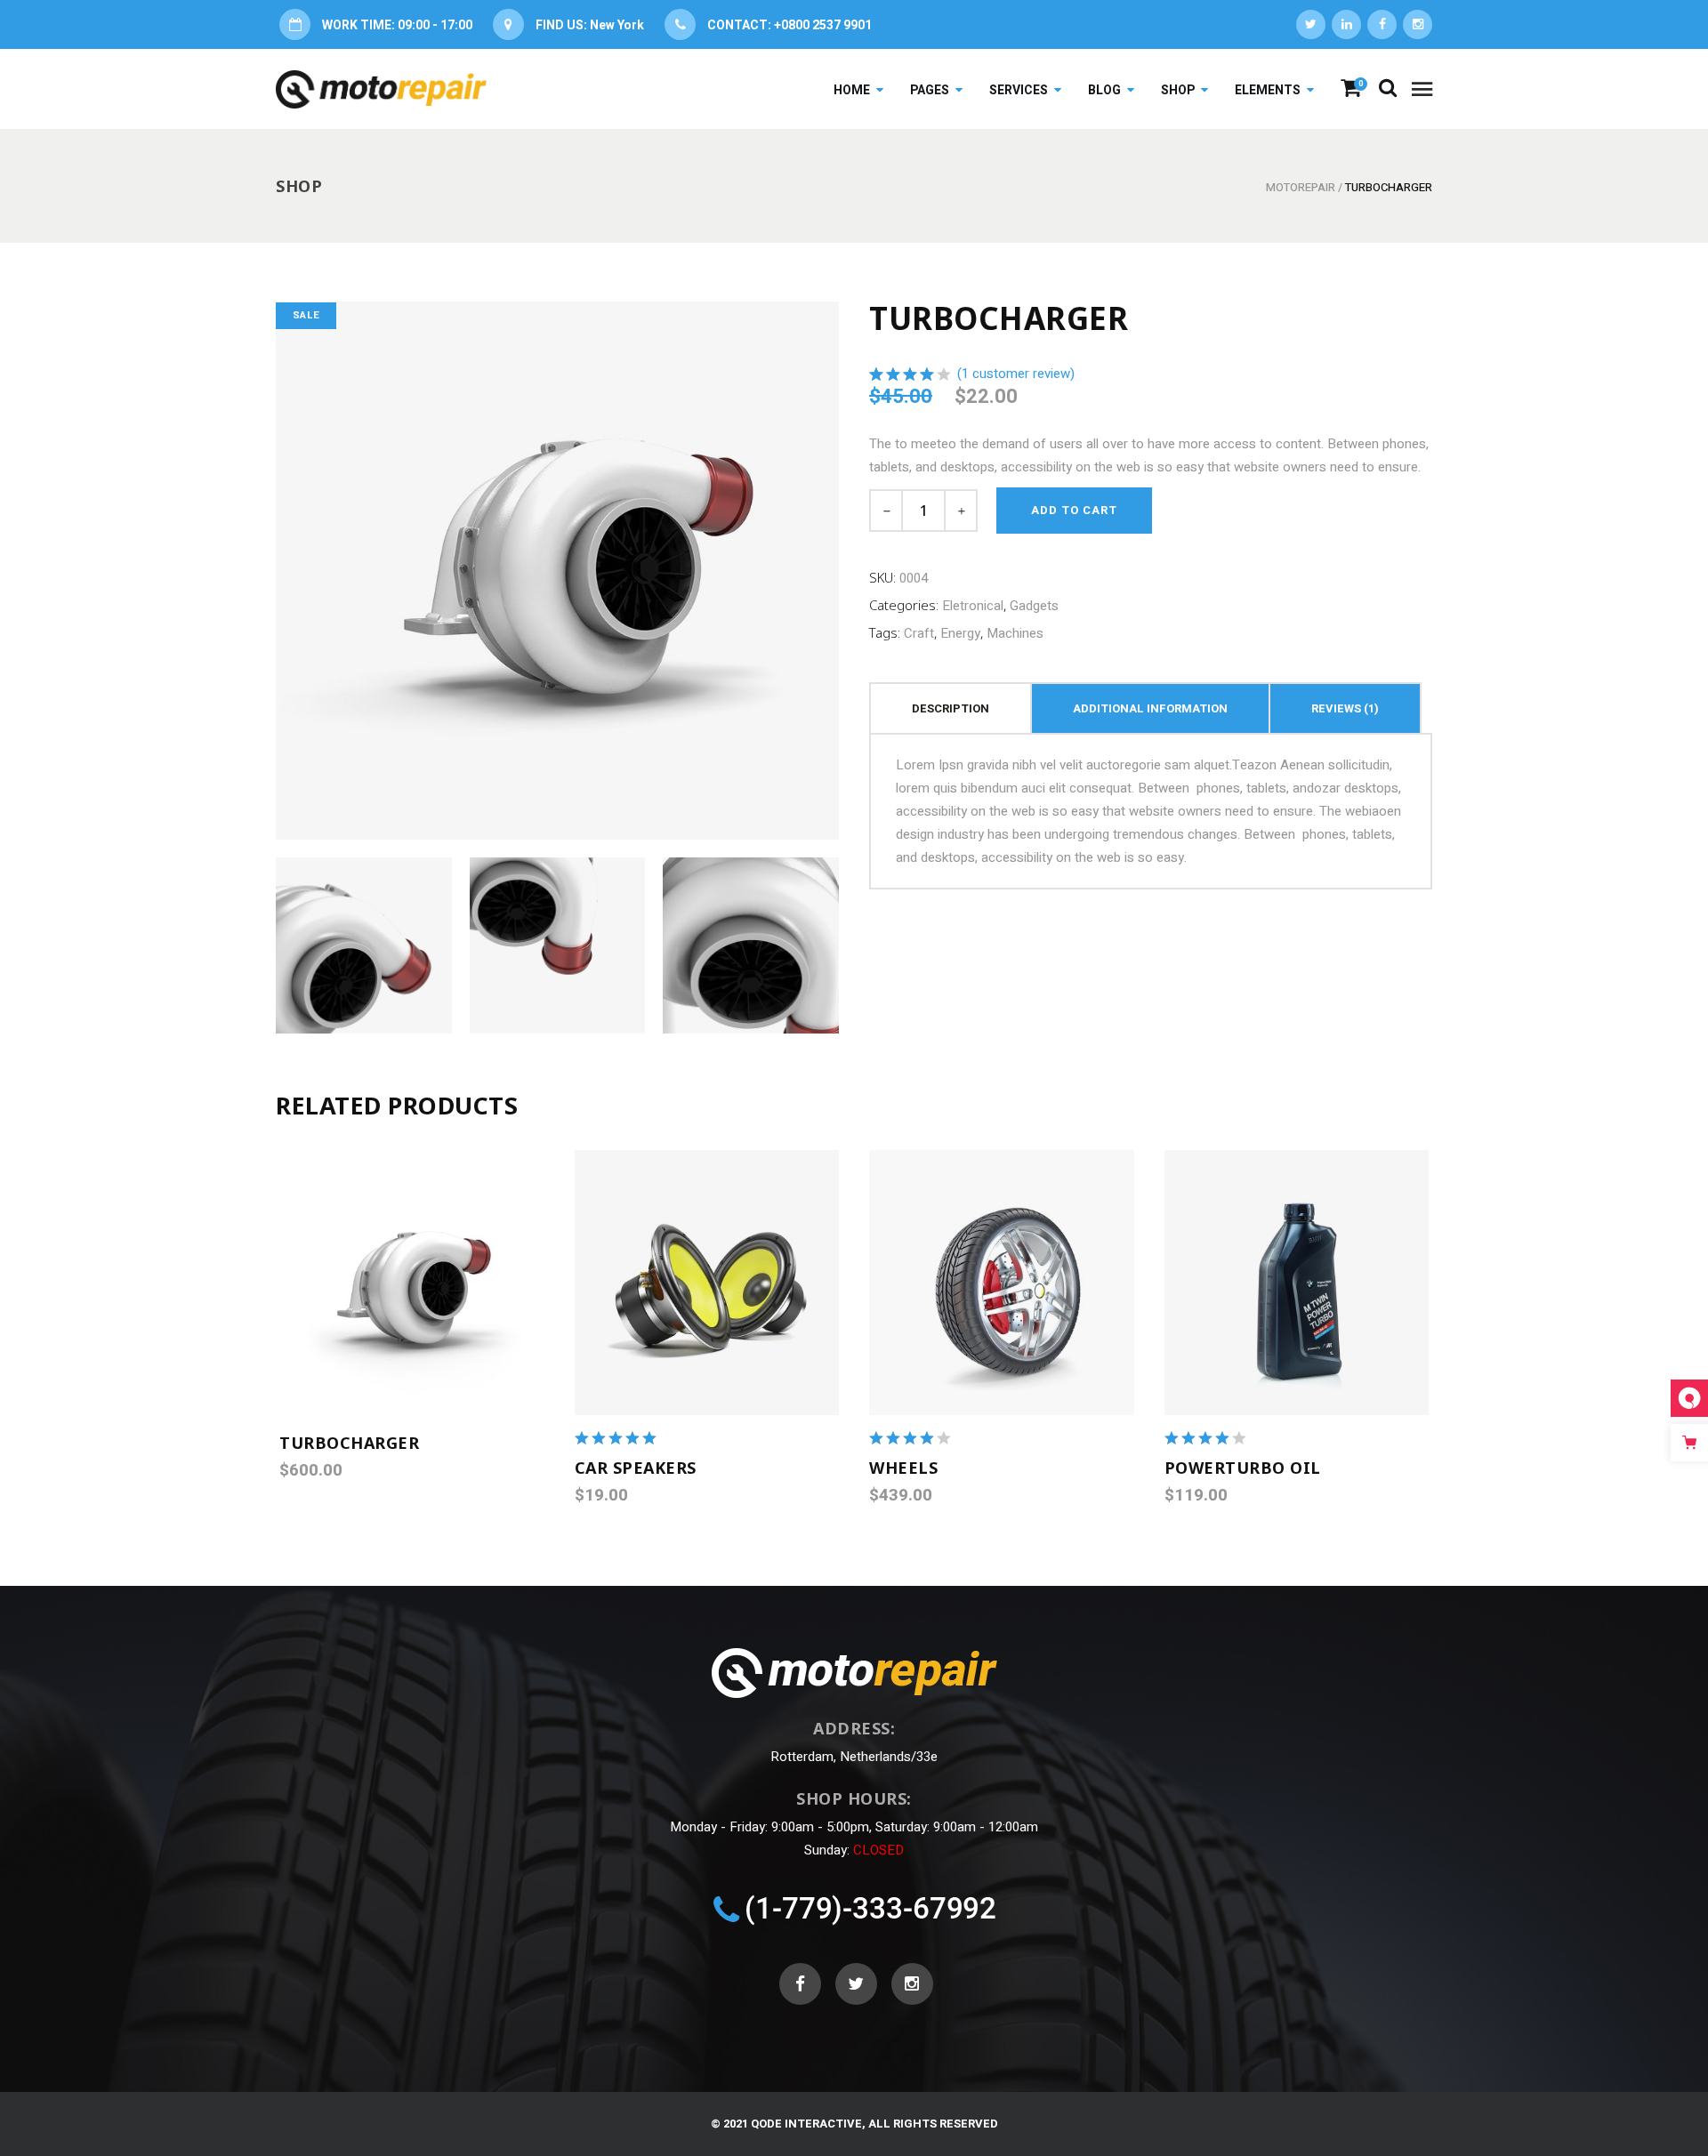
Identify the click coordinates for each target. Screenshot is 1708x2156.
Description (951, 708)
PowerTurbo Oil (1243, 1468)
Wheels (903, 1468)
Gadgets (1034, 606)
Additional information (1150, 708)
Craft (919, 633)
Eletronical (973, 606)
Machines (1015, 633)
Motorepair (1301, 187)
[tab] (951, 708)
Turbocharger (349, 1443)
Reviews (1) (1345, 708)
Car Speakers (636, 1468)
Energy (960, 633)
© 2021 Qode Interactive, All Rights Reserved (854, 2124)
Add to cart (1074, 510)
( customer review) (1016, 373)
